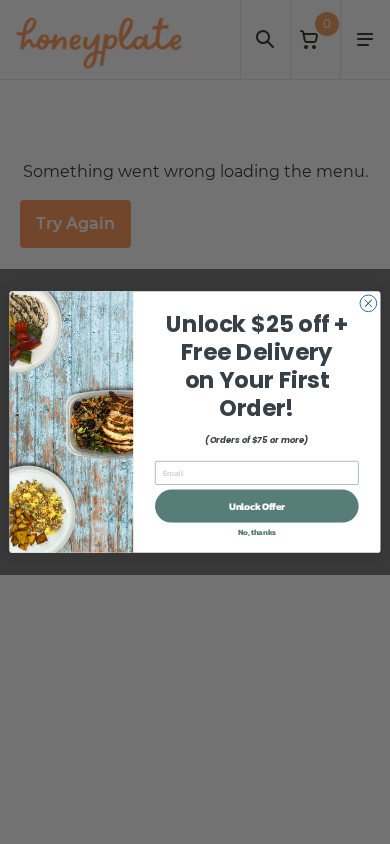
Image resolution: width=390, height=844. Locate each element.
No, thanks (257, 531)
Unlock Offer (257, 506)
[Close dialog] (368, 303)
